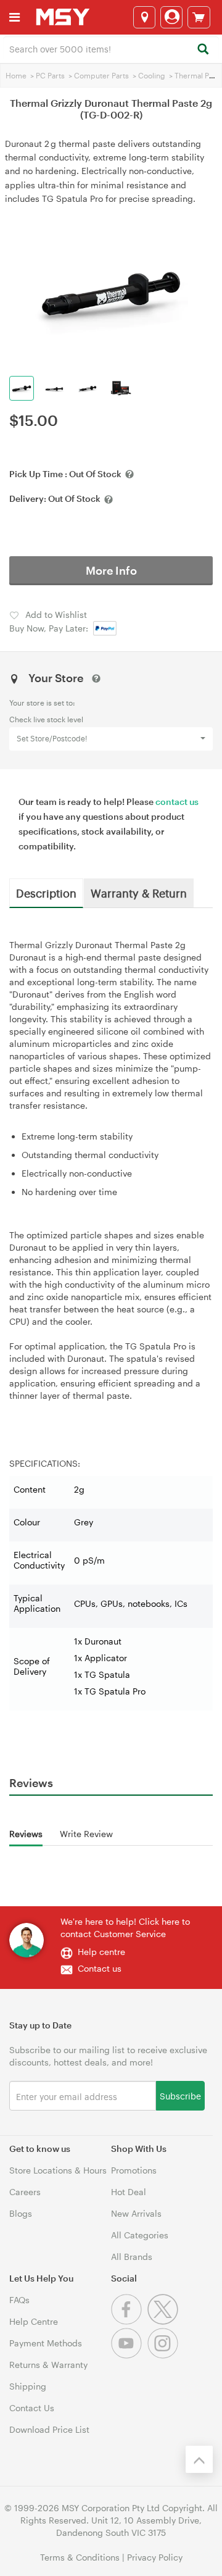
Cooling (152, 75)
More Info (111, 570)
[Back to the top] (199, 2459)
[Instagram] (164, 2355)
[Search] (203, 50)
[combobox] (111, 48)
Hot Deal (129, 2192)
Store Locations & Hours (58, 2170)
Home (16, 75)
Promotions (134, 2170)
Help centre (101, 1952)
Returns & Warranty (48, 2365)
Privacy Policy (155, 2557)
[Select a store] (144, 17)
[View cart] (199, 17)
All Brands (132, 2257)
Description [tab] (46, 893)
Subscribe (180, 2095)
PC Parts (50, 75)
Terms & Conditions (80, 2557)
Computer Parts (101, 75)
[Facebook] (129, 2321)
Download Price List (49, 2429)
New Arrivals (136, 2213)
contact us (177, 802)
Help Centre (34, 2321)
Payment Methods (46, 2343)
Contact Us (32, 2408)
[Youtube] (129, 2355)
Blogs (21, 2213)
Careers (25, 2192)
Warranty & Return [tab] (139, 893)
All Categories (140, 2235)
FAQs (19, 2300)
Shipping (28, 2386)
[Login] (171, 17)
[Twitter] (164, 2321)
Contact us (100, 1968)
